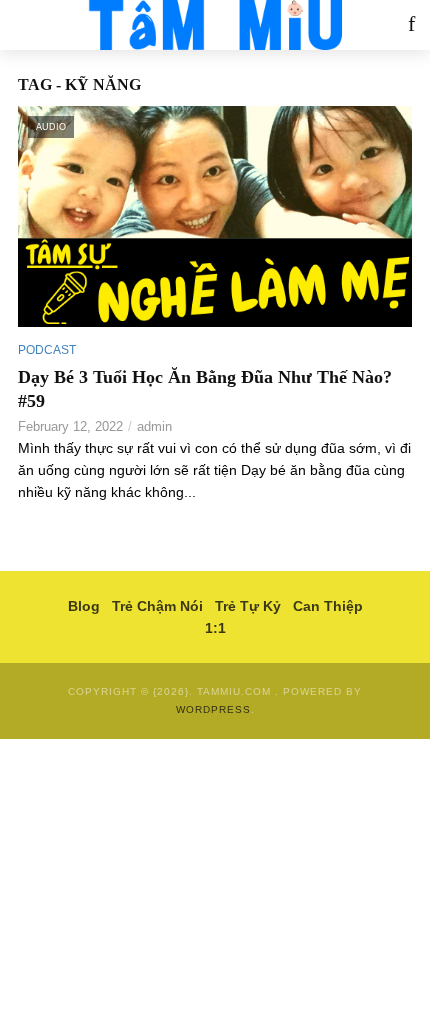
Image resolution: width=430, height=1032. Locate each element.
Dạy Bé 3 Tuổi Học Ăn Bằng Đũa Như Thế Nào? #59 (205, 389)
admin (154, 426)
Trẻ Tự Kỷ (248, 606)
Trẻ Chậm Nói (157, 606)
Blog (84, 606)
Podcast (47, 350)
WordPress (213, 709)
